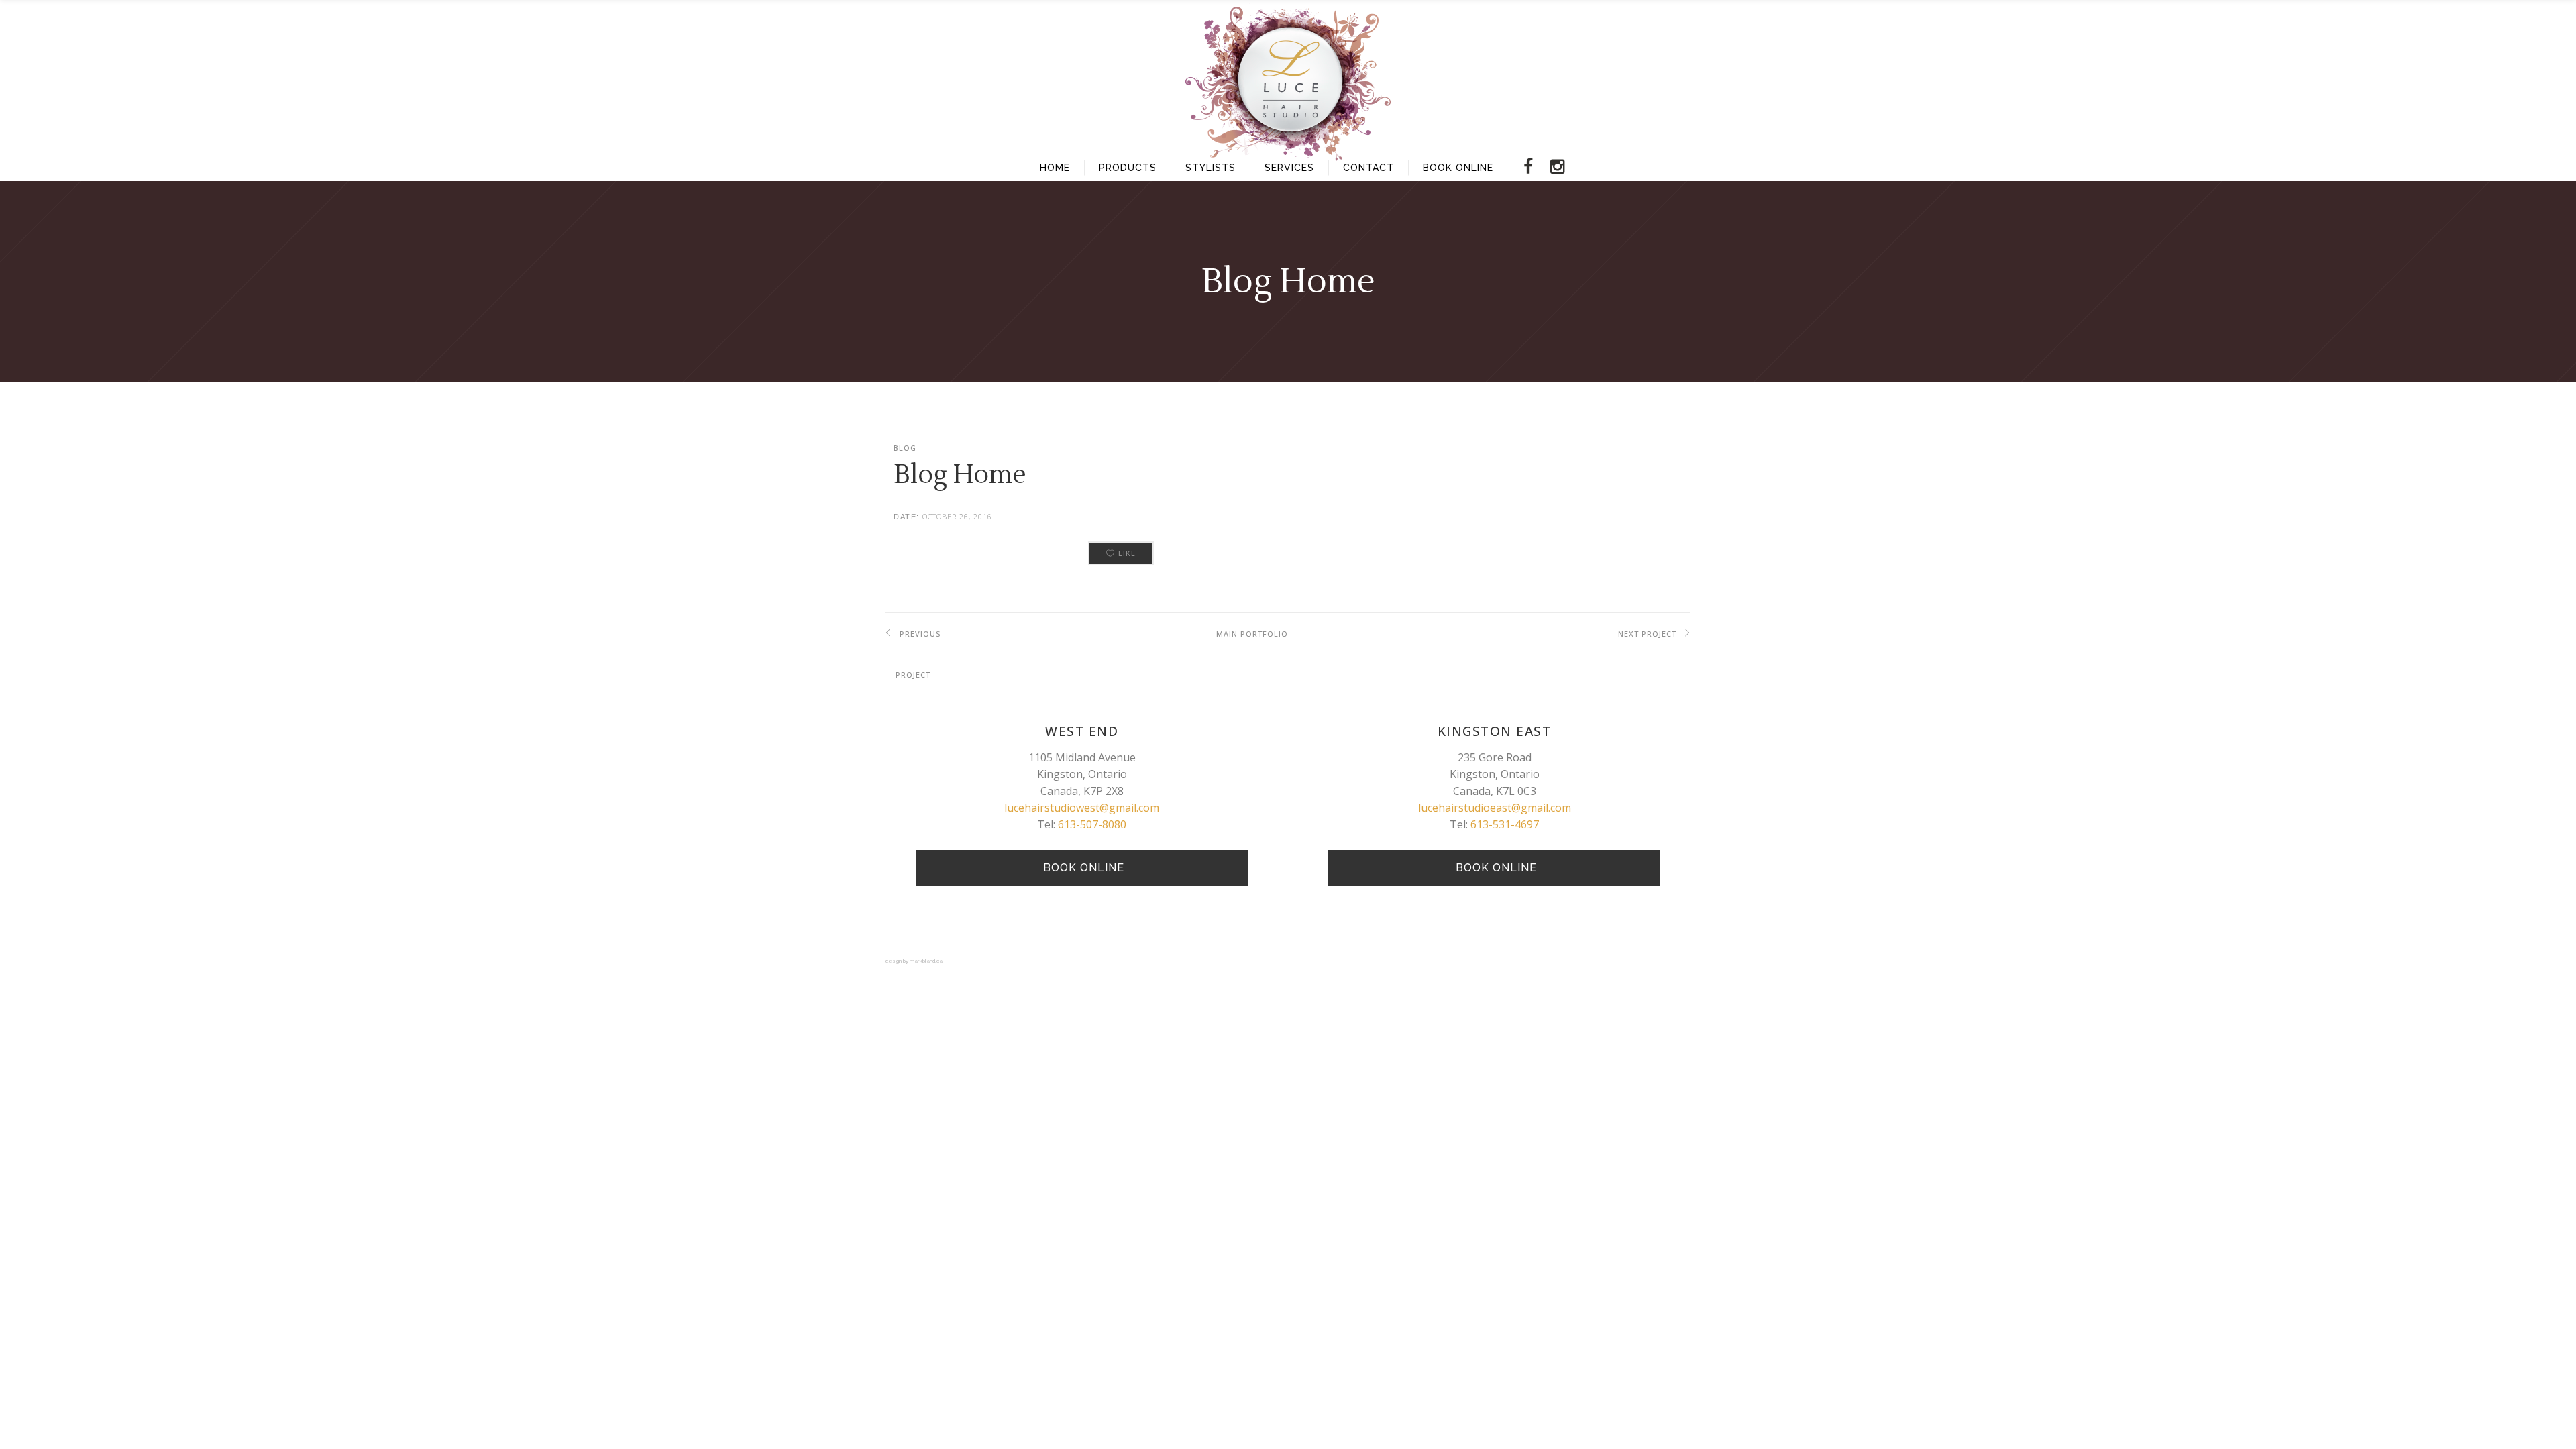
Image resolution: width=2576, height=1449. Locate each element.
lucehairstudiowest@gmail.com (1082, 808)
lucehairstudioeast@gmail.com (1495, 808)
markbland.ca (926, 961)
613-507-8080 (1092, 824)
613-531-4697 (1505, 824)
